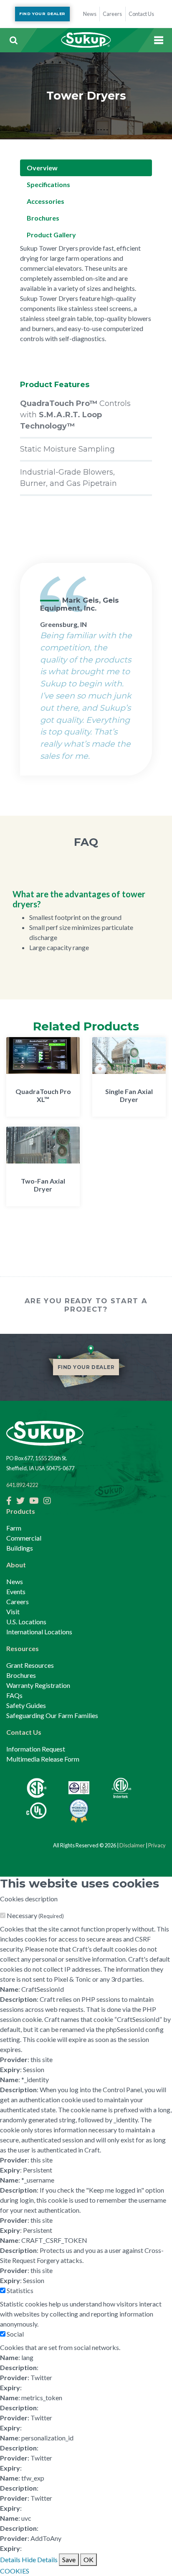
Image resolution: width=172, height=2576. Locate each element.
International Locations (39, 1632)
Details (10, 2559)
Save (69, 2559)
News (15, 1581)
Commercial (24, 1538)
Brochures (21, 1675)
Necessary (35, 1915)
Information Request (36, 1749)
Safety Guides (26, 1705)
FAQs (14, 1695)
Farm (14, 1528)
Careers (18, 1601)
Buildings (20, 1548)
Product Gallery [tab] (51, 235)
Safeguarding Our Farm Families (52, 1715)
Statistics (20, 2290)
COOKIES (15, 2571)
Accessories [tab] (46, 201)
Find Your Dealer (42, 14)
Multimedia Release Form (43, 1759)
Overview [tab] (42, 168)
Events (16, 1591)
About (16, 1565)
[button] (13, 40)
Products (21, 1511)
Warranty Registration (38, 1685)
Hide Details (40, 2559)
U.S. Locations (26, 1622)
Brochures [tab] (43, 218)
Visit (13, 1612)
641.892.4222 (22, 1485)
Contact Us (24, 1732)
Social (15, 2334)
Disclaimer (132, 1845)
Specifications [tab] (48, 184)
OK (89, 2559)
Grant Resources (30, 1665)
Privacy (157, 1845)
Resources (23, 1648)
